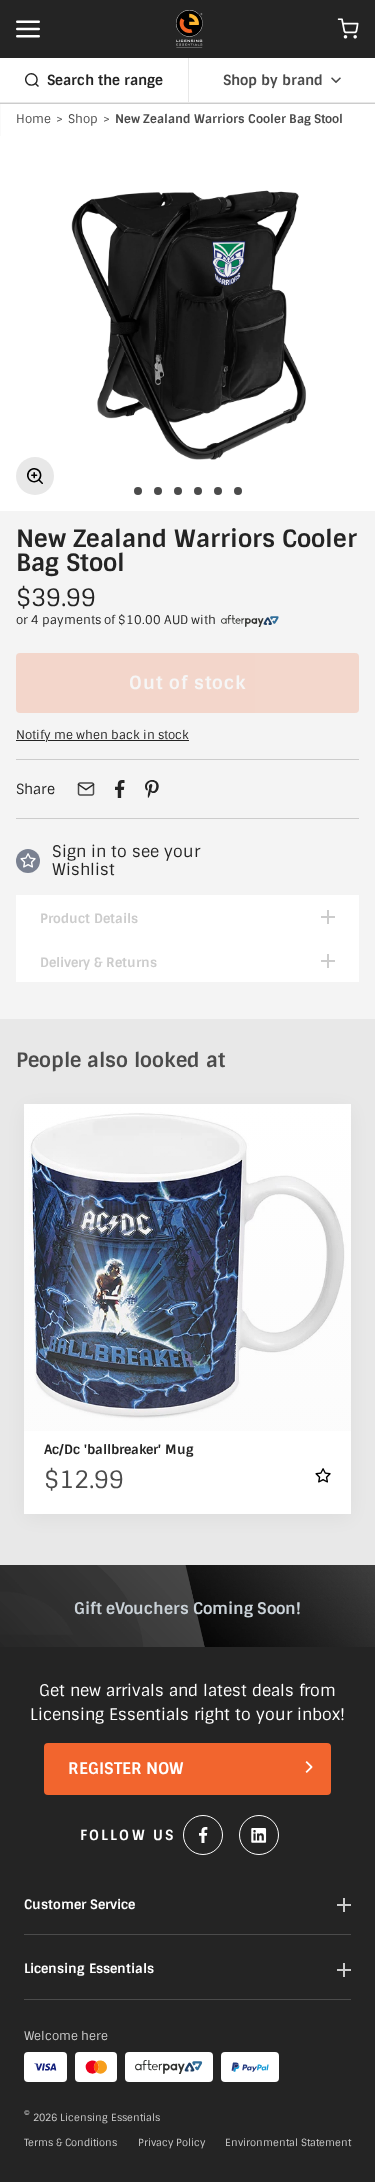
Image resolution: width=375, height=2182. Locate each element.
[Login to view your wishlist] (323, 1475)
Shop (83, 120)
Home (33, 120)
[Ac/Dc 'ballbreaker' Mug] (187, 1267)
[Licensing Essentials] (189, 29)
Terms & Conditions (70, 2143)
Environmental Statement (288, 2143)
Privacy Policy (171, 2143)
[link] (250, 621)
